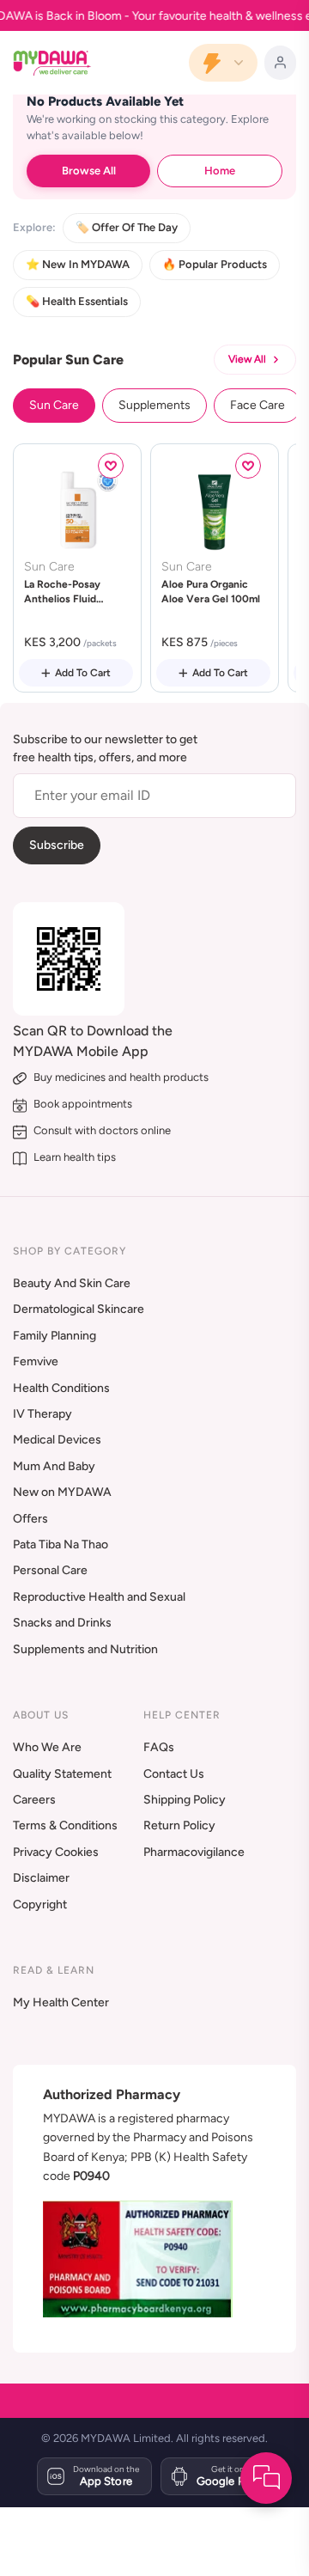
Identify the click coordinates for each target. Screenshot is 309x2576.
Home (220, 171)
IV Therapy (42, 1414)
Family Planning (55, 1336)
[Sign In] (280, 63)
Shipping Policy (185, 1800)
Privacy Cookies (56, 1852)
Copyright (40, 1905)
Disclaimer (41, 1878)
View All (247, 359)
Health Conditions (61, 1388)
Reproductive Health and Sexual (99, 1597)
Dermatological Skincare (79, 1309)
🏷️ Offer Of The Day (127, 227)
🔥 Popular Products (215, 264)
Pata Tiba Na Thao (61, 1544)
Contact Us (174, 1774)
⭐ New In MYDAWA (78, 264)
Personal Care (50, 1570)
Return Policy (179, 1825)
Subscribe (57, 845)
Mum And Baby (54, 1466)
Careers (34, 1800)
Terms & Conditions (65, 1825)
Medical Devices (57, 1440)
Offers (30, 1519)
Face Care (257, 405)
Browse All (89, 171)
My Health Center (61, 2002)
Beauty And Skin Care (72, 1283)
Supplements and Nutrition (85, 1649)
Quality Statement (62, 1774)
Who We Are (47, 1747)
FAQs (159, 1747)
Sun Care (54, 405)
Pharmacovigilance (194, 1852)
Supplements (154, 405)
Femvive (36, 1361)
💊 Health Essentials (77, 301)
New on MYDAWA (62, 1492)
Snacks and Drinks (62, 1623)
